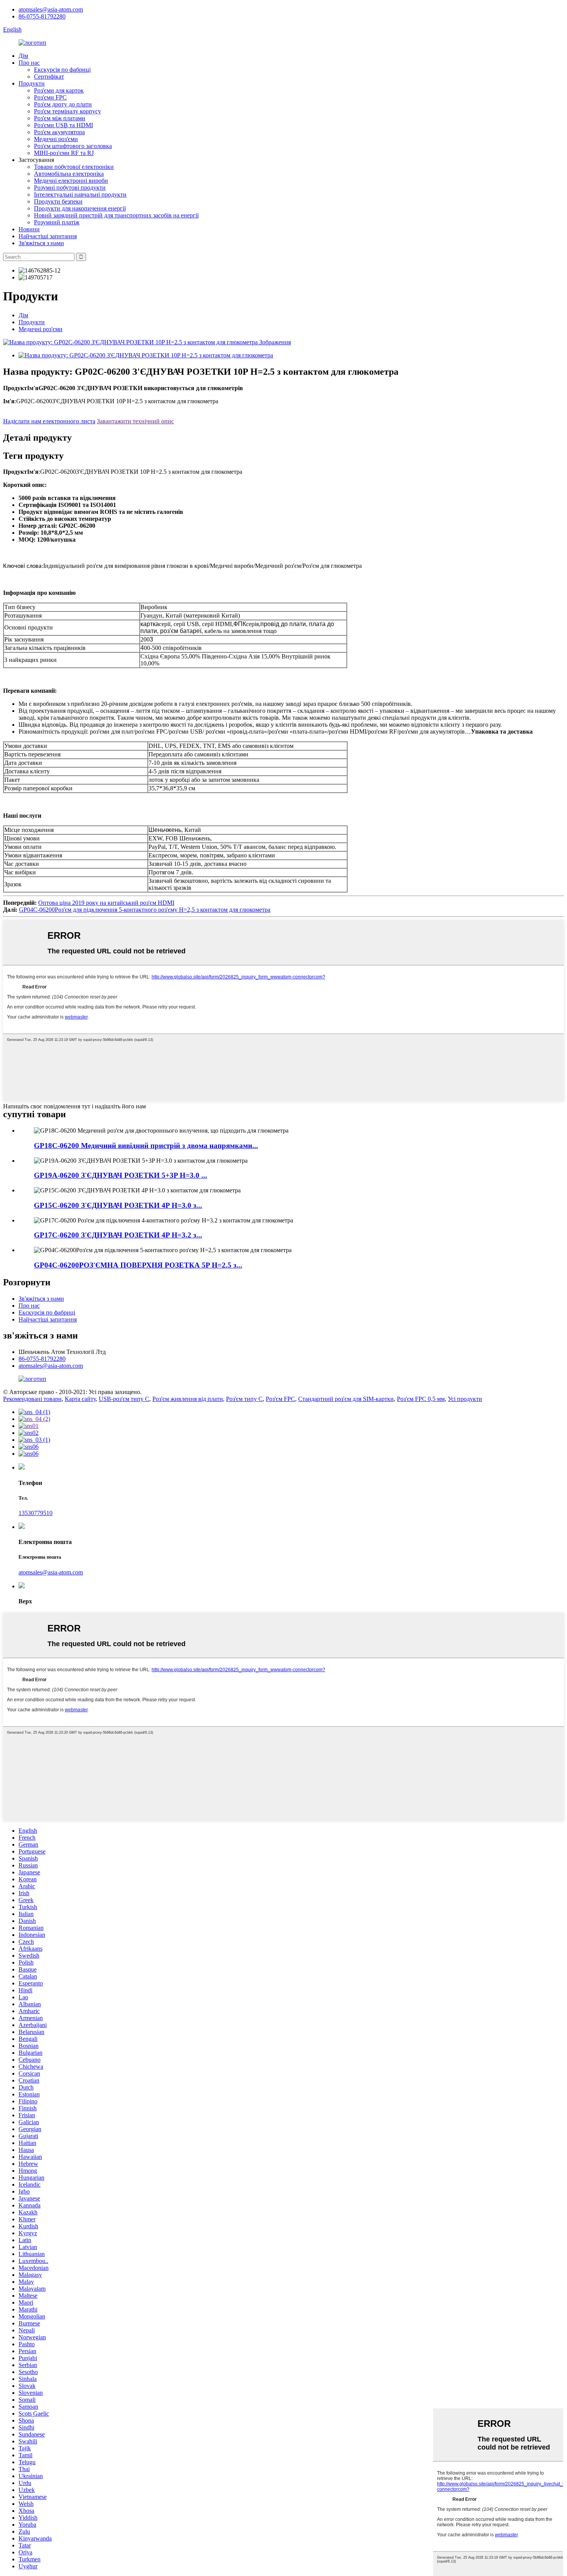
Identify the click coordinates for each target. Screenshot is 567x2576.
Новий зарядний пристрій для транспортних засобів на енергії (116, 215)
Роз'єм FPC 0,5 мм (421, 1399)
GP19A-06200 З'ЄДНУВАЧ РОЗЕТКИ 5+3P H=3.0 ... (121, 1175)
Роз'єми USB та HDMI (63, 125)
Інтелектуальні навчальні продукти (80, 194)
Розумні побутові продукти (70, 188)
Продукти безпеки (58, 201)
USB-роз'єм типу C (124, 1399)
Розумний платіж (57, 222)
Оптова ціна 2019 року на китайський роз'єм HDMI (106, 903)
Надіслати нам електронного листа (49, 421)
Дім (23, 56)
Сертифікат (49, 77)
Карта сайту (80, 1399)
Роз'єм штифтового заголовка (73, 146)
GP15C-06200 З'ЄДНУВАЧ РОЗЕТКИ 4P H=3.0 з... (118, 1205)
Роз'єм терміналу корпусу (67, 111)
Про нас (29, 63)
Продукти (32, 83)
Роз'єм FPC (280, 1399)
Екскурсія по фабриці (62, 70)
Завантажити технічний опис (135, 421)
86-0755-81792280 (42, 16)
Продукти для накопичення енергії (80, 208)
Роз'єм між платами (60, 118)
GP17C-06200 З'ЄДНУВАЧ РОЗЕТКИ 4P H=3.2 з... (118, 1235)
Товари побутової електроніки (74, 167)
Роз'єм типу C (244, 1399)
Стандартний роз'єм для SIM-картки (346, 1399)
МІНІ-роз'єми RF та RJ (64, 153)
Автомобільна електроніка (69, 174)
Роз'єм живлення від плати (188, 1399)
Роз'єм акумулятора (59, 132)
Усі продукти (465, 1399)
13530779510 (35, 1513)
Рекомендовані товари (32, 1399)
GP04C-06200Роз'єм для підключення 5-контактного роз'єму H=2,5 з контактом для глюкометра (145, 910)
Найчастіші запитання (48, 236)
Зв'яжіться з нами (41, 243)
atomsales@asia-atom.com (51, 9)
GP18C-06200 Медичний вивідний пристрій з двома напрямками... (146, 1146)
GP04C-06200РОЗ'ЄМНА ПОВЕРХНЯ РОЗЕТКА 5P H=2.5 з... (138, 1265)
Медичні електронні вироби (71, 181)
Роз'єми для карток (59, 90)
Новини (29, 229)
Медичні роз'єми (56, 139)
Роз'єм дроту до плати (63, 104)
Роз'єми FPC (50, 97)
